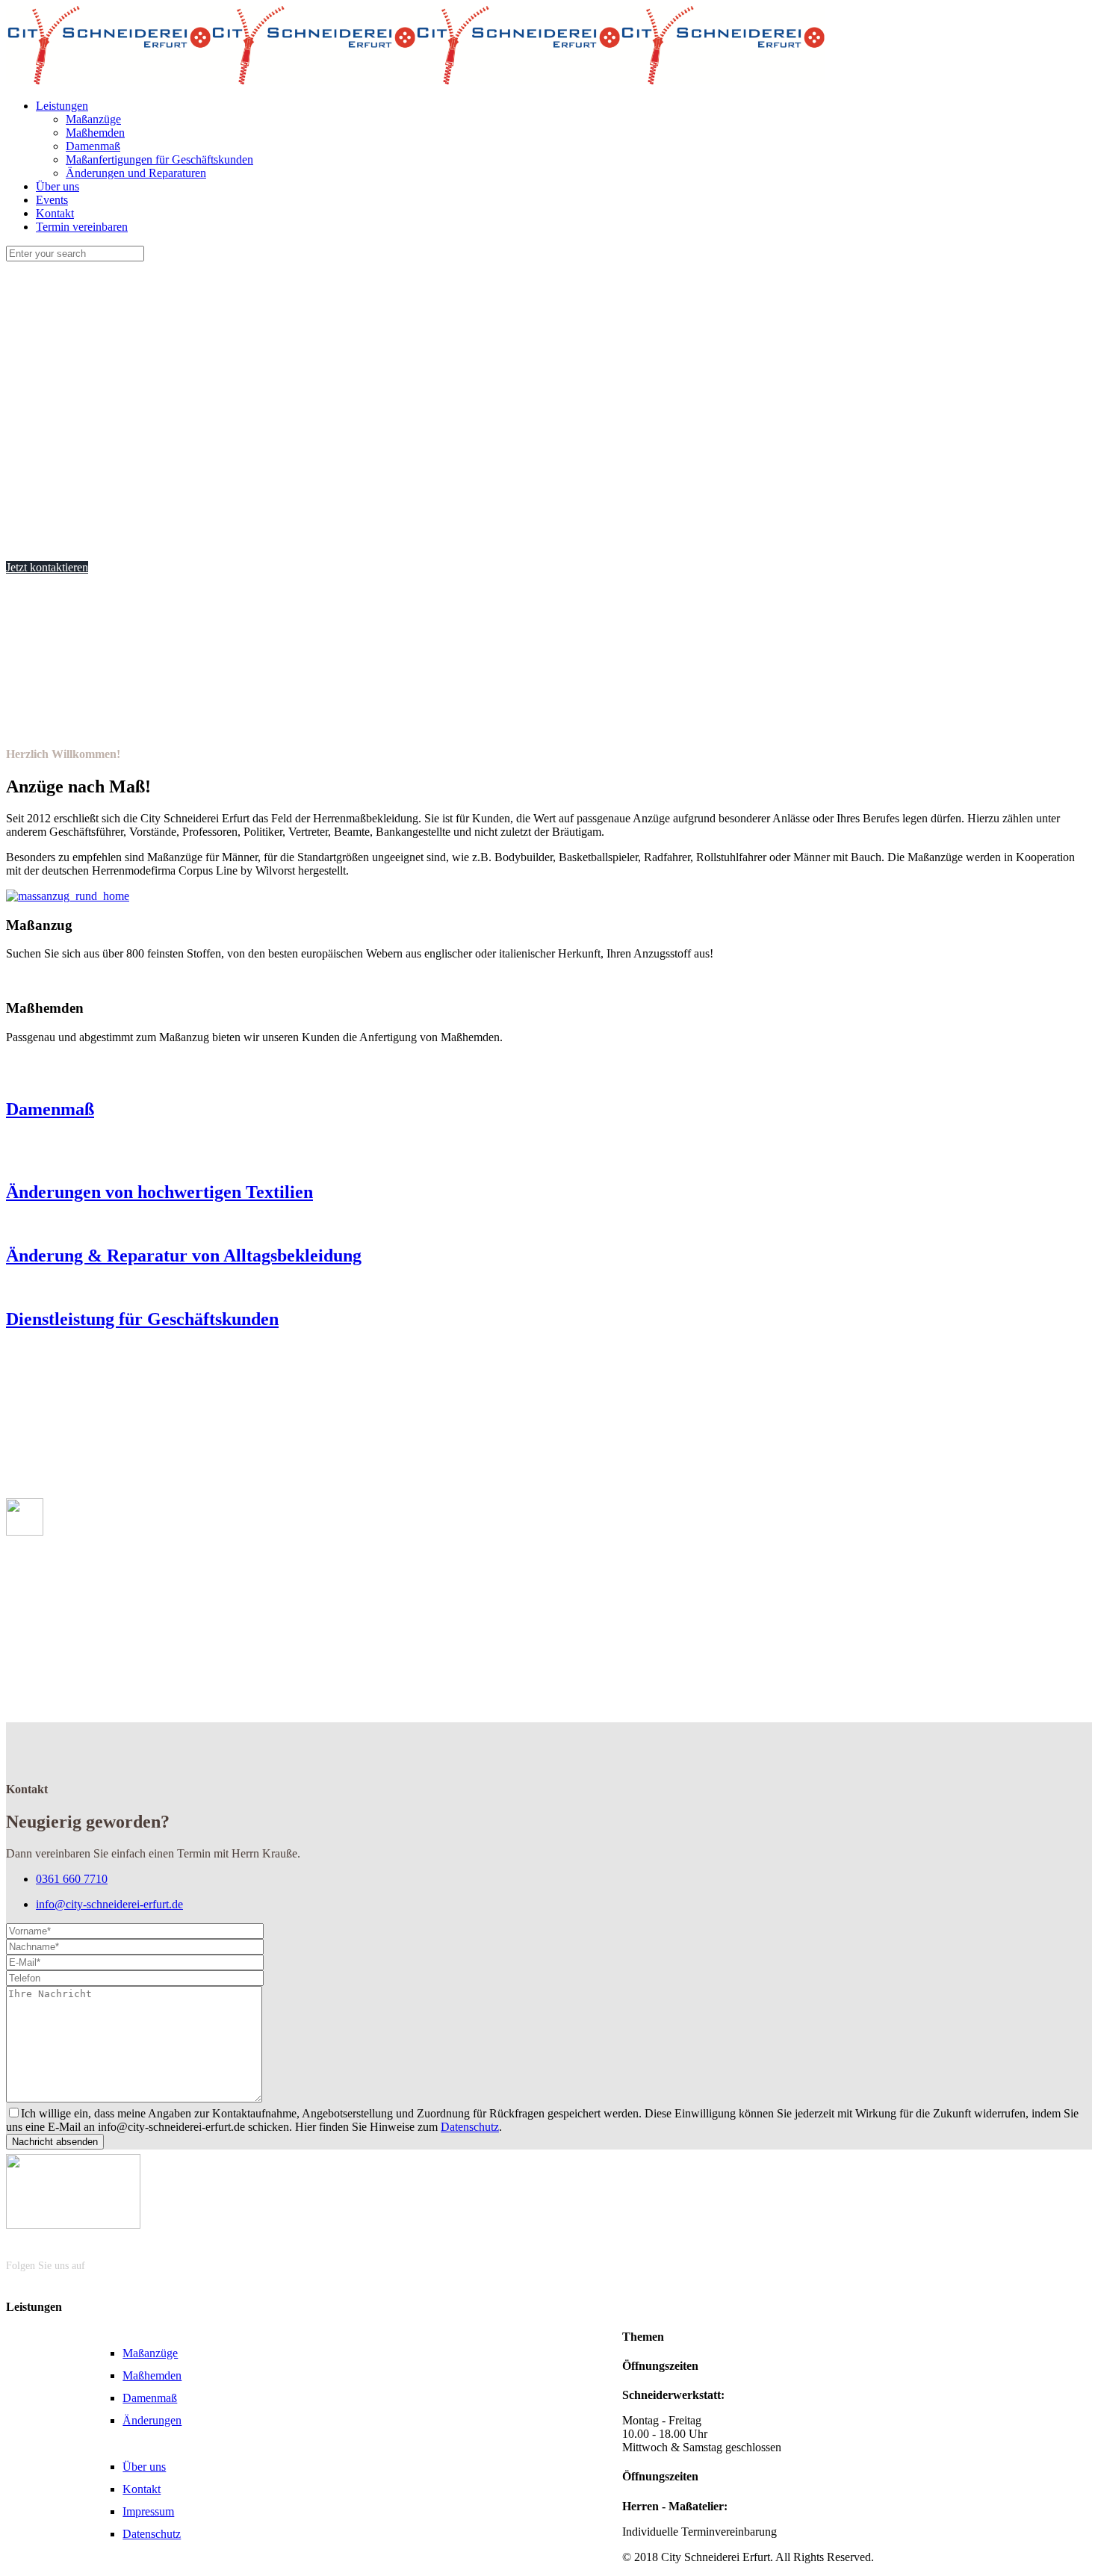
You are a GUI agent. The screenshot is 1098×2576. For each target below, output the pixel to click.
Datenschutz (470, 2127)
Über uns (144, 2467)
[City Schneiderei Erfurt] (415, 80)
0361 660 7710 (72, 1879)
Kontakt (142, 2489)
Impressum (148, 2511)
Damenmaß (150, 2398)
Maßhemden (152, 2375)
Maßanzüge (150, 2353)
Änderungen (152, 2420)
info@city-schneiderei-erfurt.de (109, 1904)
